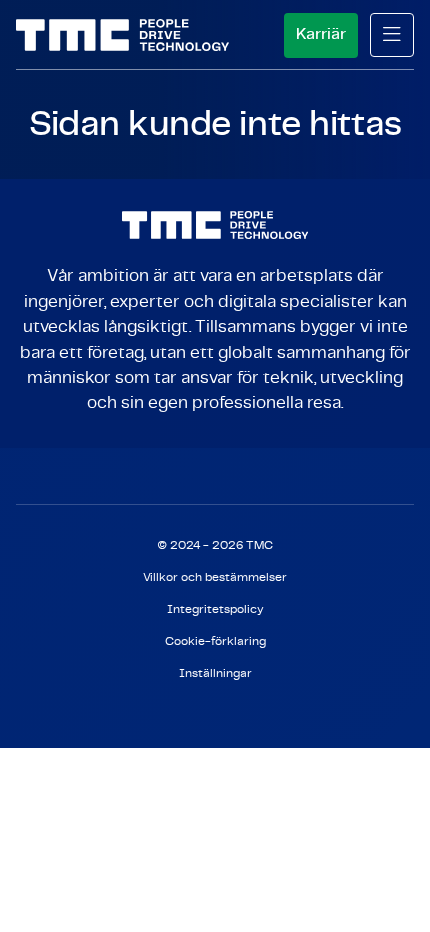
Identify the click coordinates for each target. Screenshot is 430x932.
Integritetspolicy (215, 609)
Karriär (321, 34)
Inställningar (215, 673)
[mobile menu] (392, 35)
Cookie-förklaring (215, 641)
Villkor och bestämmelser (215, 577)
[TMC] (122, 35)
